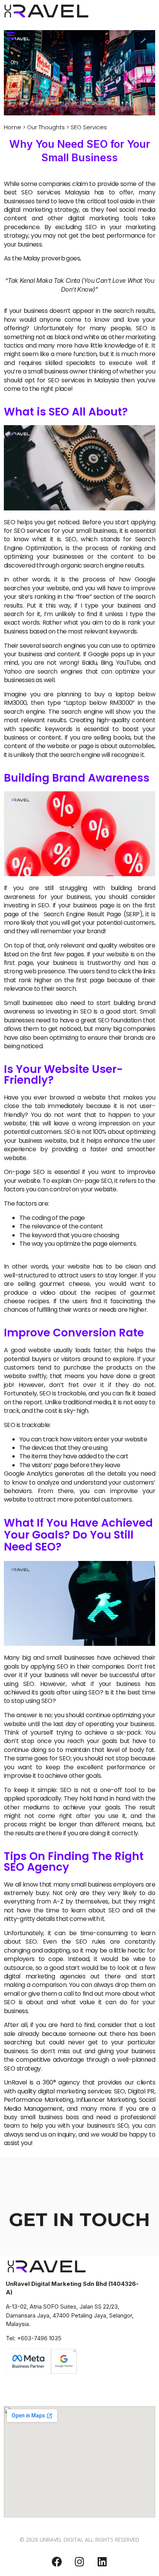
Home (13, 127)
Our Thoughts (46, 127)
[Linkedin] (102, 2562)
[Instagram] (79, 2562)
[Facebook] (57, 2562)
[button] (10, 35)
